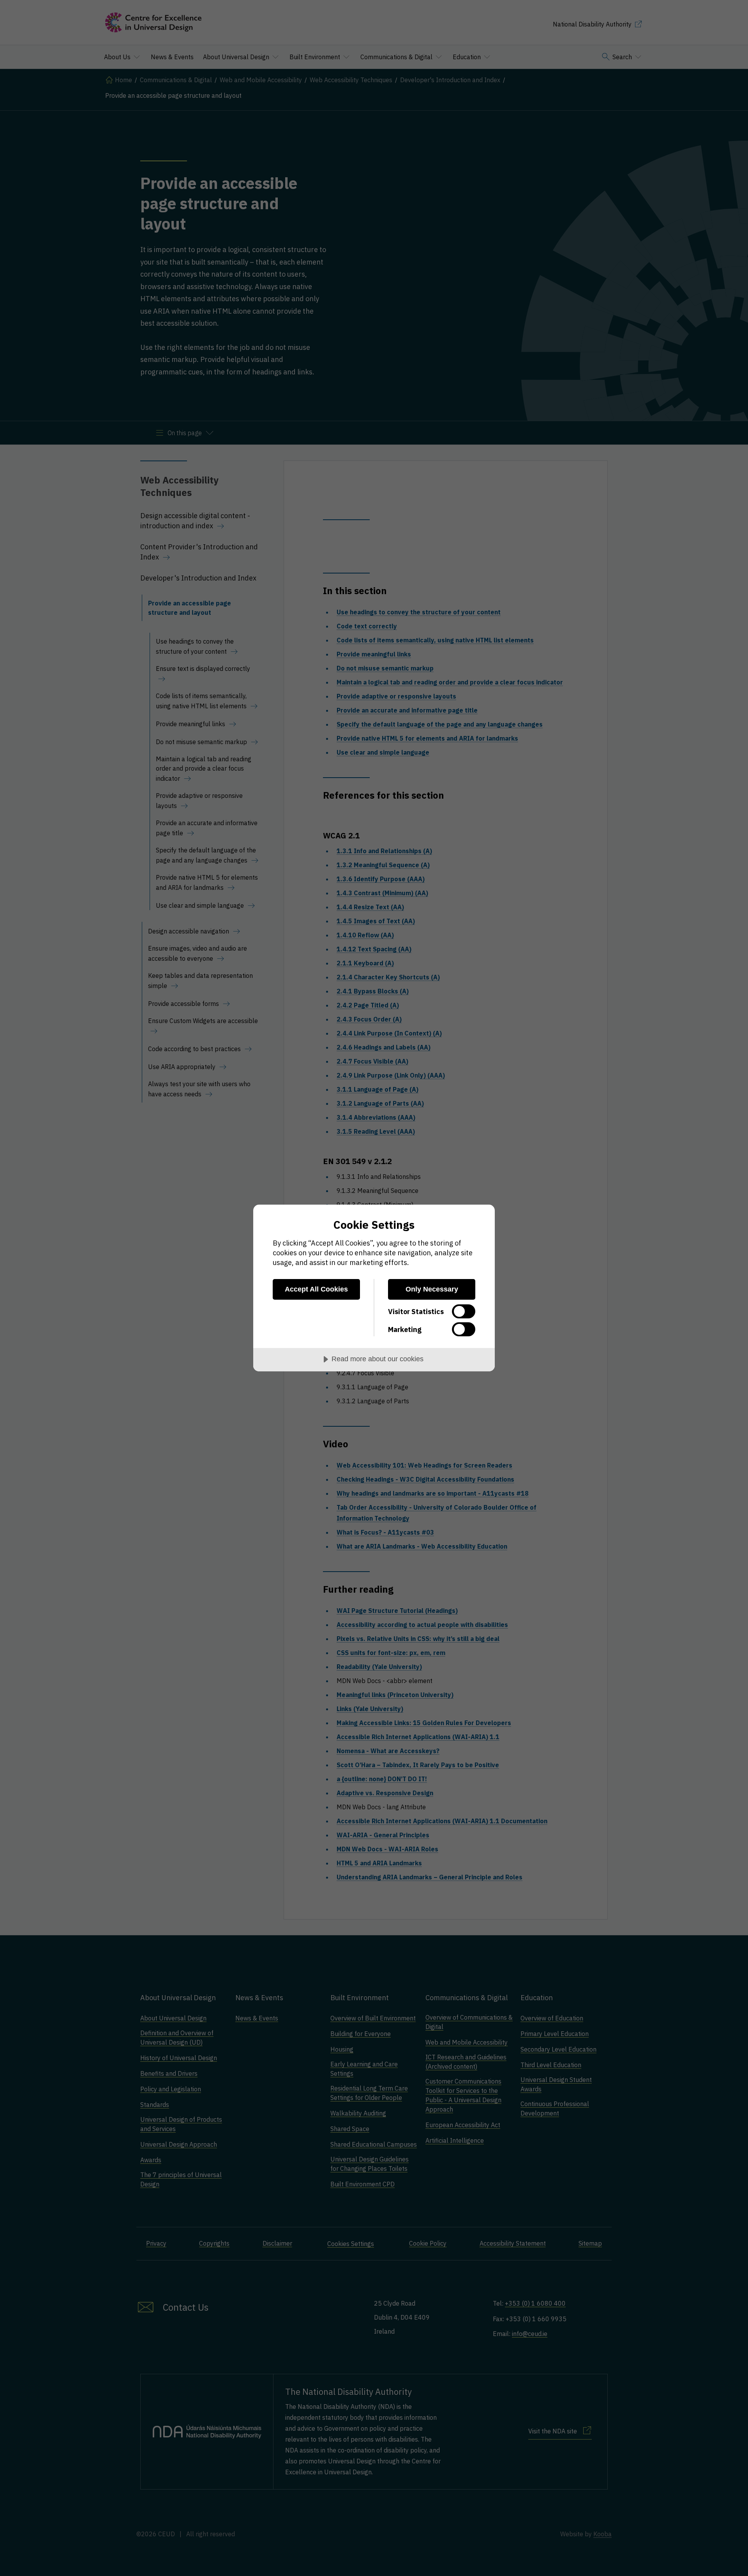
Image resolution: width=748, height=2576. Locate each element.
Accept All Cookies (316, 1289)
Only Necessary (432, 1289)
